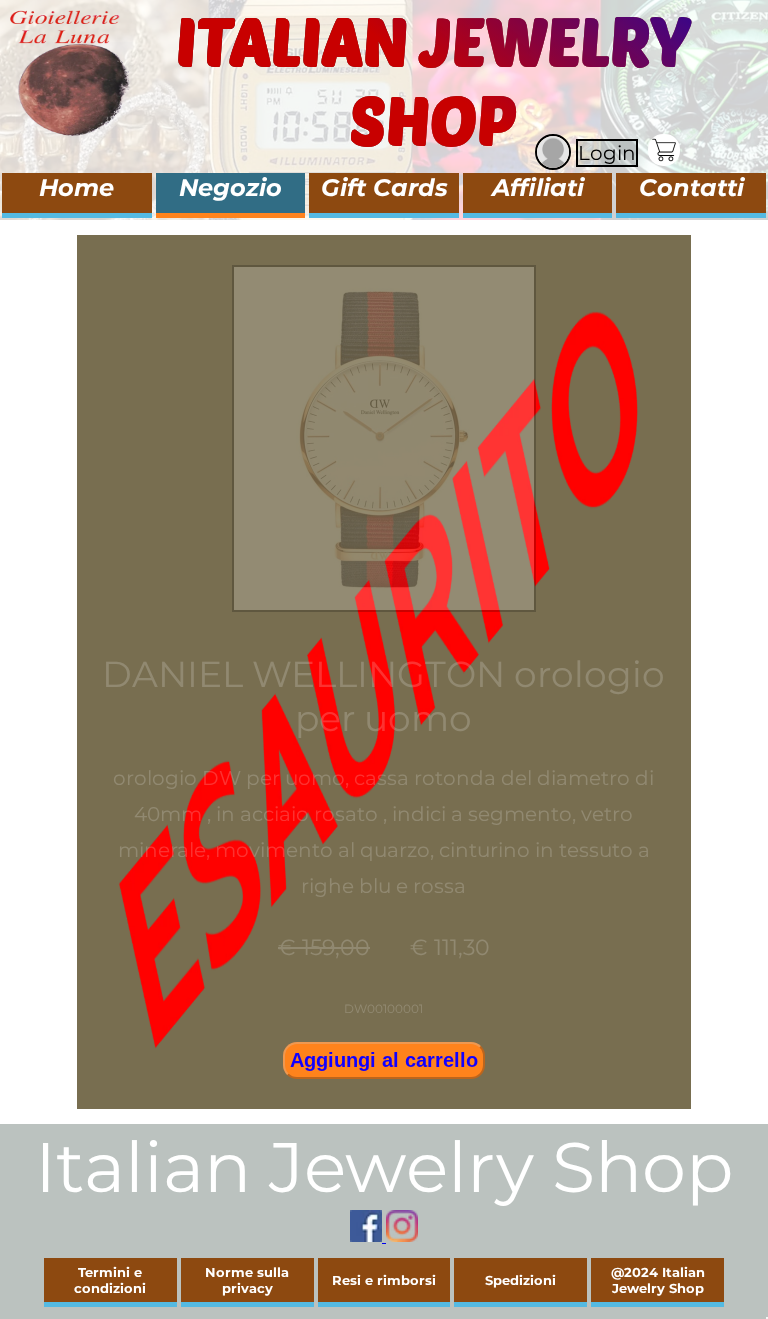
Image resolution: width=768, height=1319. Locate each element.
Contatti (691, 187)
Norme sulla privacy (247, 1280)
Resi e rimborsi (384, 1280)
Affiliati (538, 187)
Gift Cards (384, 187)
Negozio (230, 187)
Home (76, 187)
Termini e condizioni (110, 1280)
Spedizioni (520, 1280)
